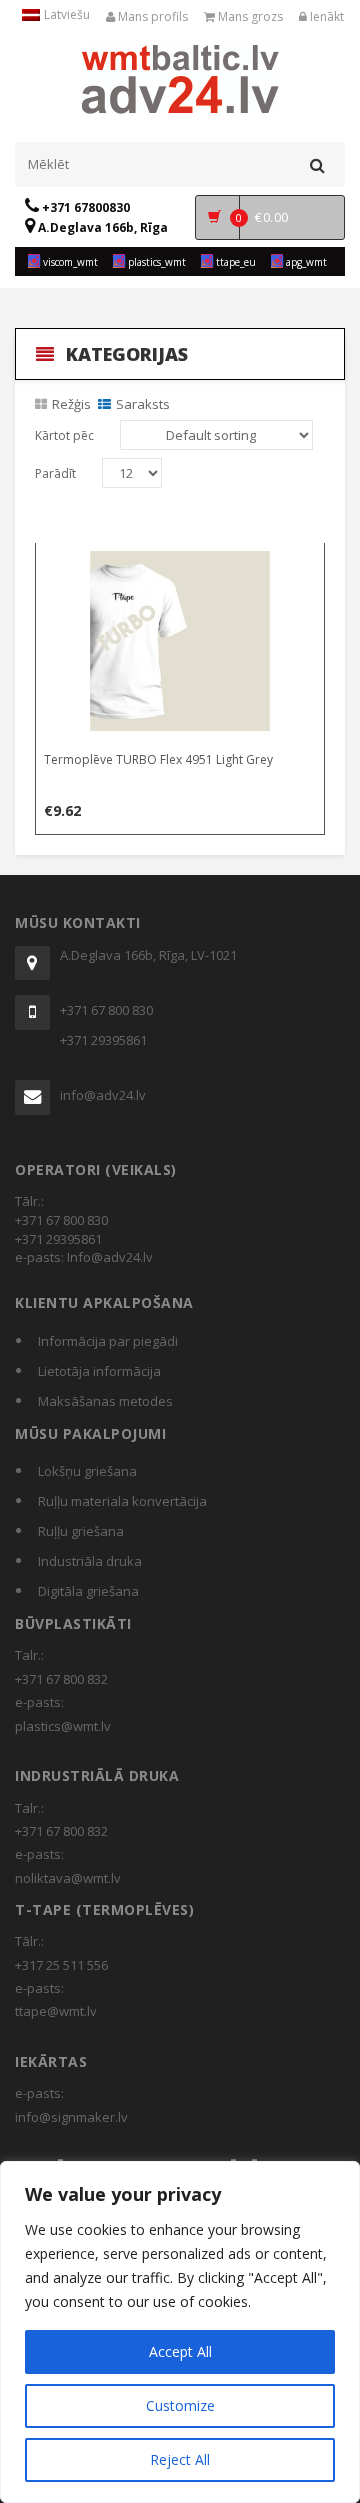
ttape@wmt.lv (56, 2011)
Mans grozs (249, 16)
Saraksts (143, 404)
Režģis (71, 404)
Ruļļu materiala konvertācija (122, 1501)
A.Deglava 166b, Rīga (101, 227)
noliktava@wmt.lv (68, 1878)
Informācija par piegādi (108, 1341)
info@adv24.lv (103, 1095)
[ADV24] (180, 77)
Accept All (180, 2351)
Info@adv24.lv (110, 1257)
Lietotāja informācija (99, 1371)
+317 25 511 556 (61, 1965)
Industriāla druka (90, 1561)
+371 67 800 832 (61, 1679)
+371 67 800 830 (106, 1010)
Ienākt (325, 16)
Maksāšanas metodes (105, 1401)
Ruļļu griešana (81, 1531)
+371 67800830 (84, 207)
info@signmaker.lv (71, 2117)
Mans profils (151, 16)
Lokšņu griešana (87, 1471)
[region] (180, 2332)
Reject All (180, 2459)
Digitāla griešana (88, 1591)
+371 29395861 (103, 1040)
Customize (180, 2405)
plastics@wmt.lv (63, 1726)
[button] (181, 562)
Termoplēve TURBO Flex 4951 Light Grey (158, 759)
